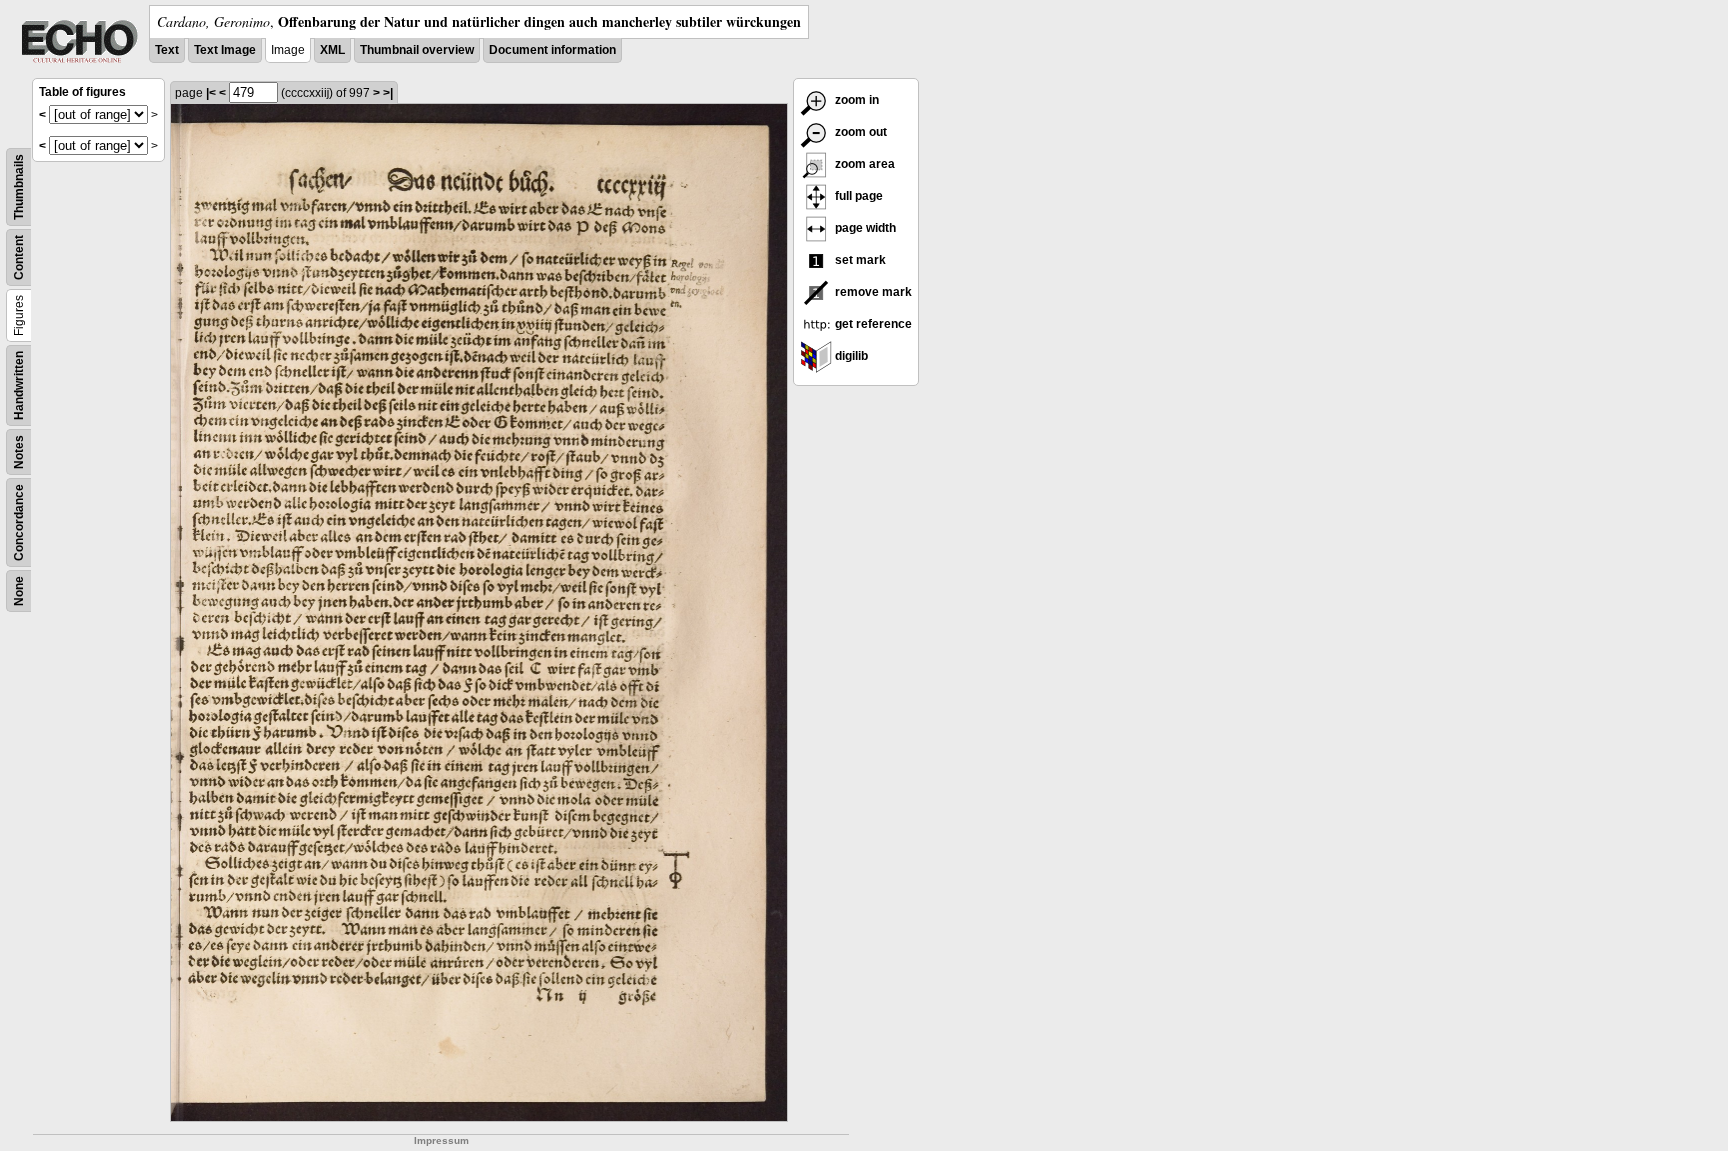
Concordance (19, 522)
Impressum (441, 1140)
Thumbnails (19, 187)
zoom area (863, 164)
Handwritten (19, 385)
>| (388, 93)
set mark (859, 260)
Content (19, 257)
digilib (850, 356)
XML (332, 50)
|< (211, 93)
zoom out (859, 132)
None (19, 591)
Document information (552, 50)
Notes (19, 452)
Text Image (225, 50)
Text (167, 50)
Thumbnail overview (417, 50)
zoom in (855, 100)
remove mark (872, 292)
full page (857, 196)
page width (864, 228)
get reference (872, 324)
